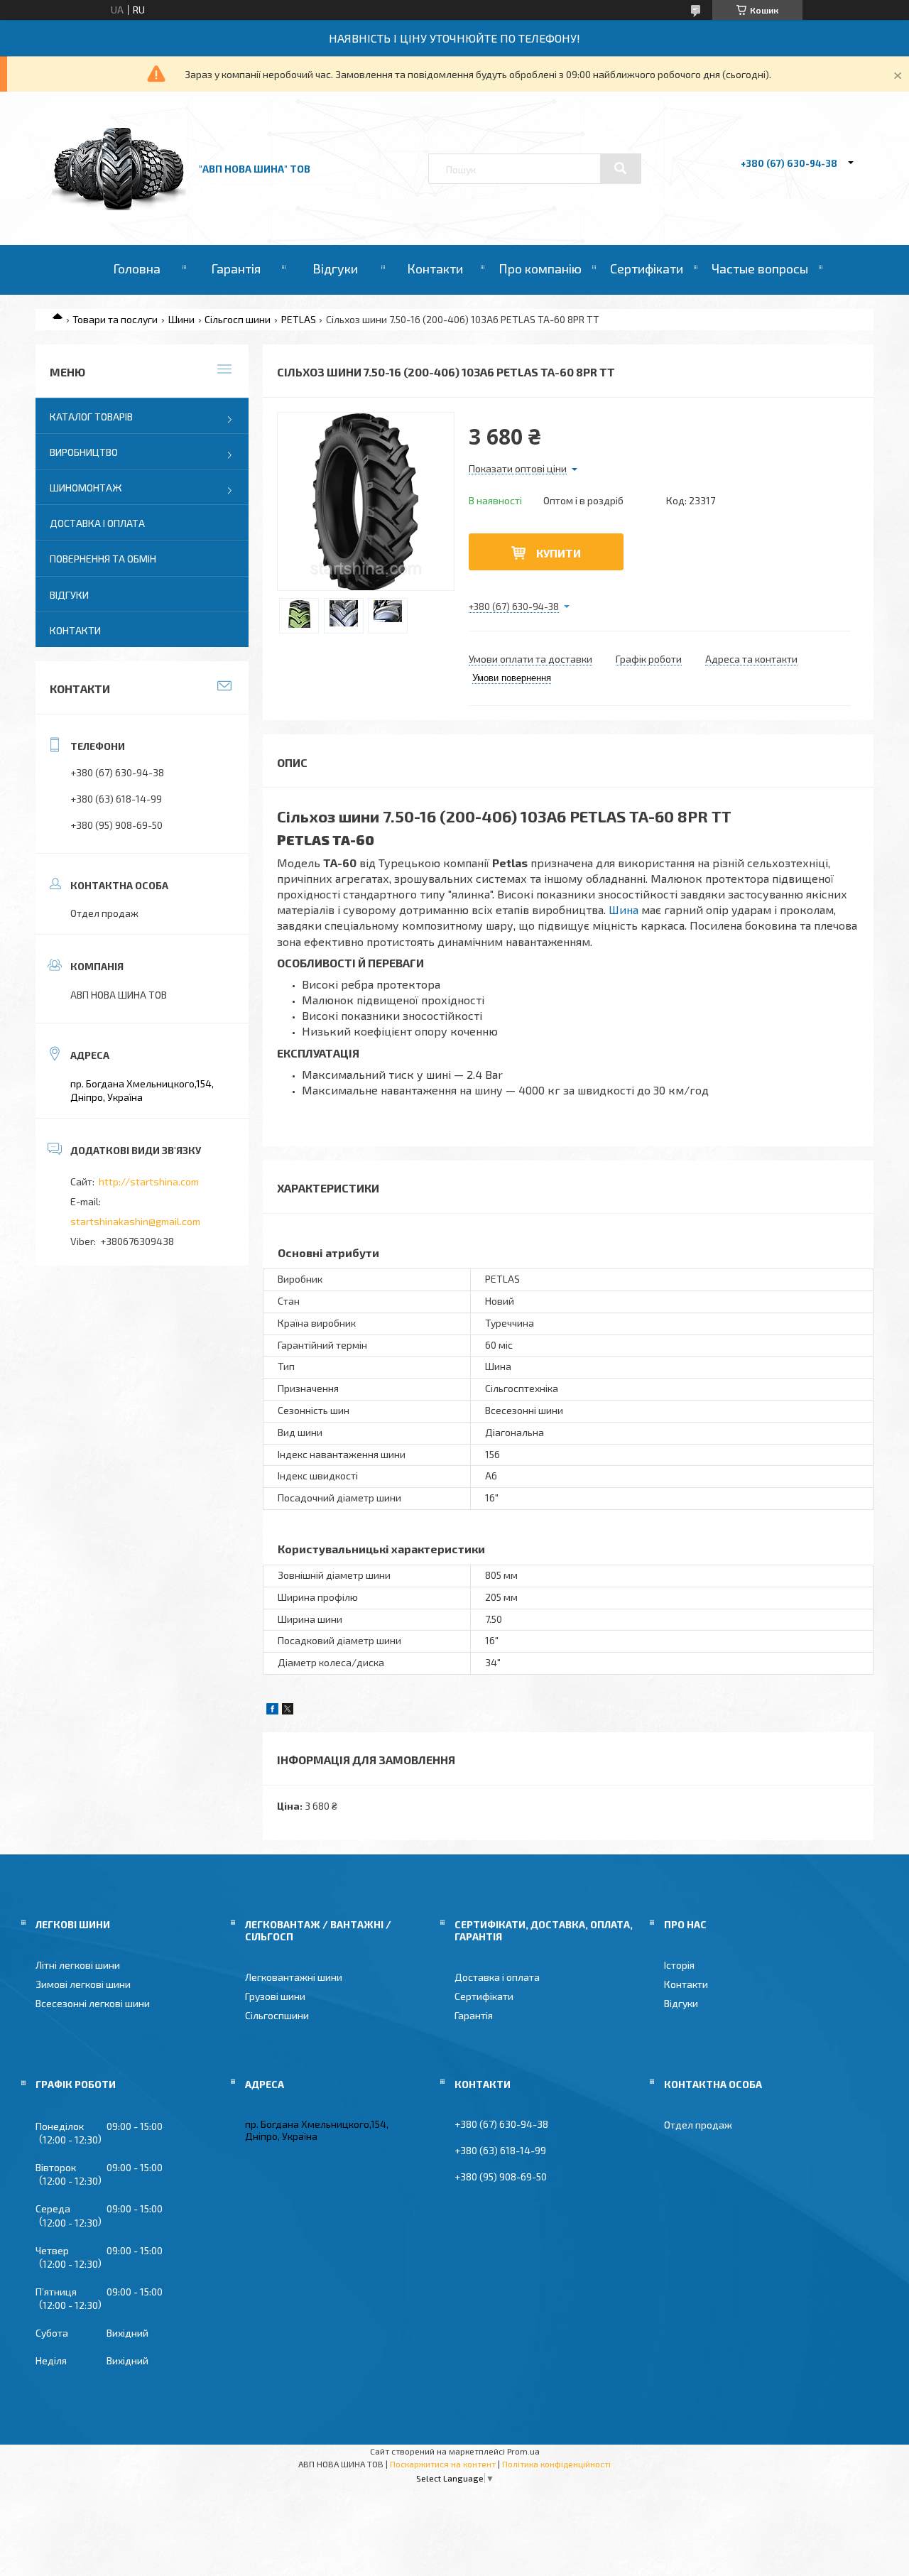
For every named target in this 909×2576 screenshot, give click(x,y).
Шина (624, 909)
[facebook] (272, 1711)
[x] (288, 1711)
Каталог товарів (91, 417)
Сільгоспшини (277, 2015)
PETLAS (299, 319)
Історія (679, 1965)
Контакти (435, 268)
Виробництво (84, 452)
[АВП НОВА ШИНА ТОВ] (119, 206)
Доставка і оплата (97, 523)
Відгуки (335, 268)
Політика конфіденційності (556, 2464)
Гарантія (236, 268)
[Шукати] (621, 168)
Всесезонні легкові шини (93, 2003)
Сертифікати (647, 268)
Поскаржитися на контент (443, 2464)
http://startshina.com (149, 1181)
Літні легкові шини (78, 1965)
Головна (137, 268)
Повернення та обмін (103, 559)
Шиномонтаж (86, 488)
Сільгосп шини (238, 319)
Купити (559, 553)
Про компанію (540, 268)
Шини (181, 319)
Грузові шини (275, 1996)
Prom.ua (523, 2451)
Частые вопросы (760, 268)
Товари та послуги (115, 319)
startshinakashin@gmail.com (135, 1221)
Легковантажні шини (294, 1977)
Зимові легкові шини (83, 1984)
